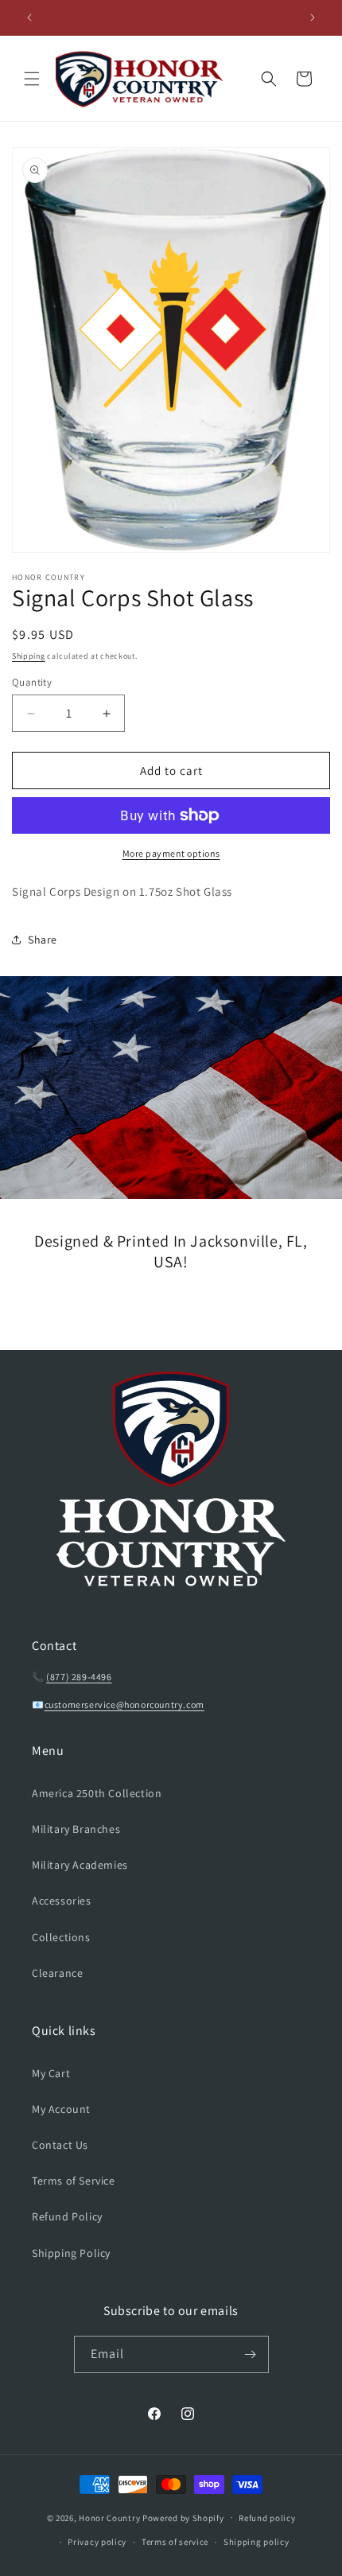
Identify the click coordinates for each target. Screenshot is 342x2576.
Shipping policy (256, 2542)
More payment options (171, 853)
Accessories (62, 1901)
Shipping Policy (71, 2253)
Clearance (57, 1973)
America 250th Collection (97, 1793)
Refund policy (267, 2518)
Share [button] (43, 940)
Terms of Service (74, 2181)
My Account (61, 2109)
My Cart (51, 2073)
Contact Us (60, 2145)
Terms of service (175, 2542)
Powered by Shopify (183, 2517)
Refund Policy (67, 2216)
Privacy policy (97, 2542)
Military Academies (80, 1865)
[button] (32, 79)
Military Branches (76, 1829)
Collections (61, 1937)
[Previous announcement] (29, 18)
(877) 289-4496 (79, 1677)
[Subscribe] (251, 2354)
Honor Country (109, 2517)
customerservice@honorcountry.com (124, 1704)
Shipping (29, 656)
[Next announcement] (313, 18)
